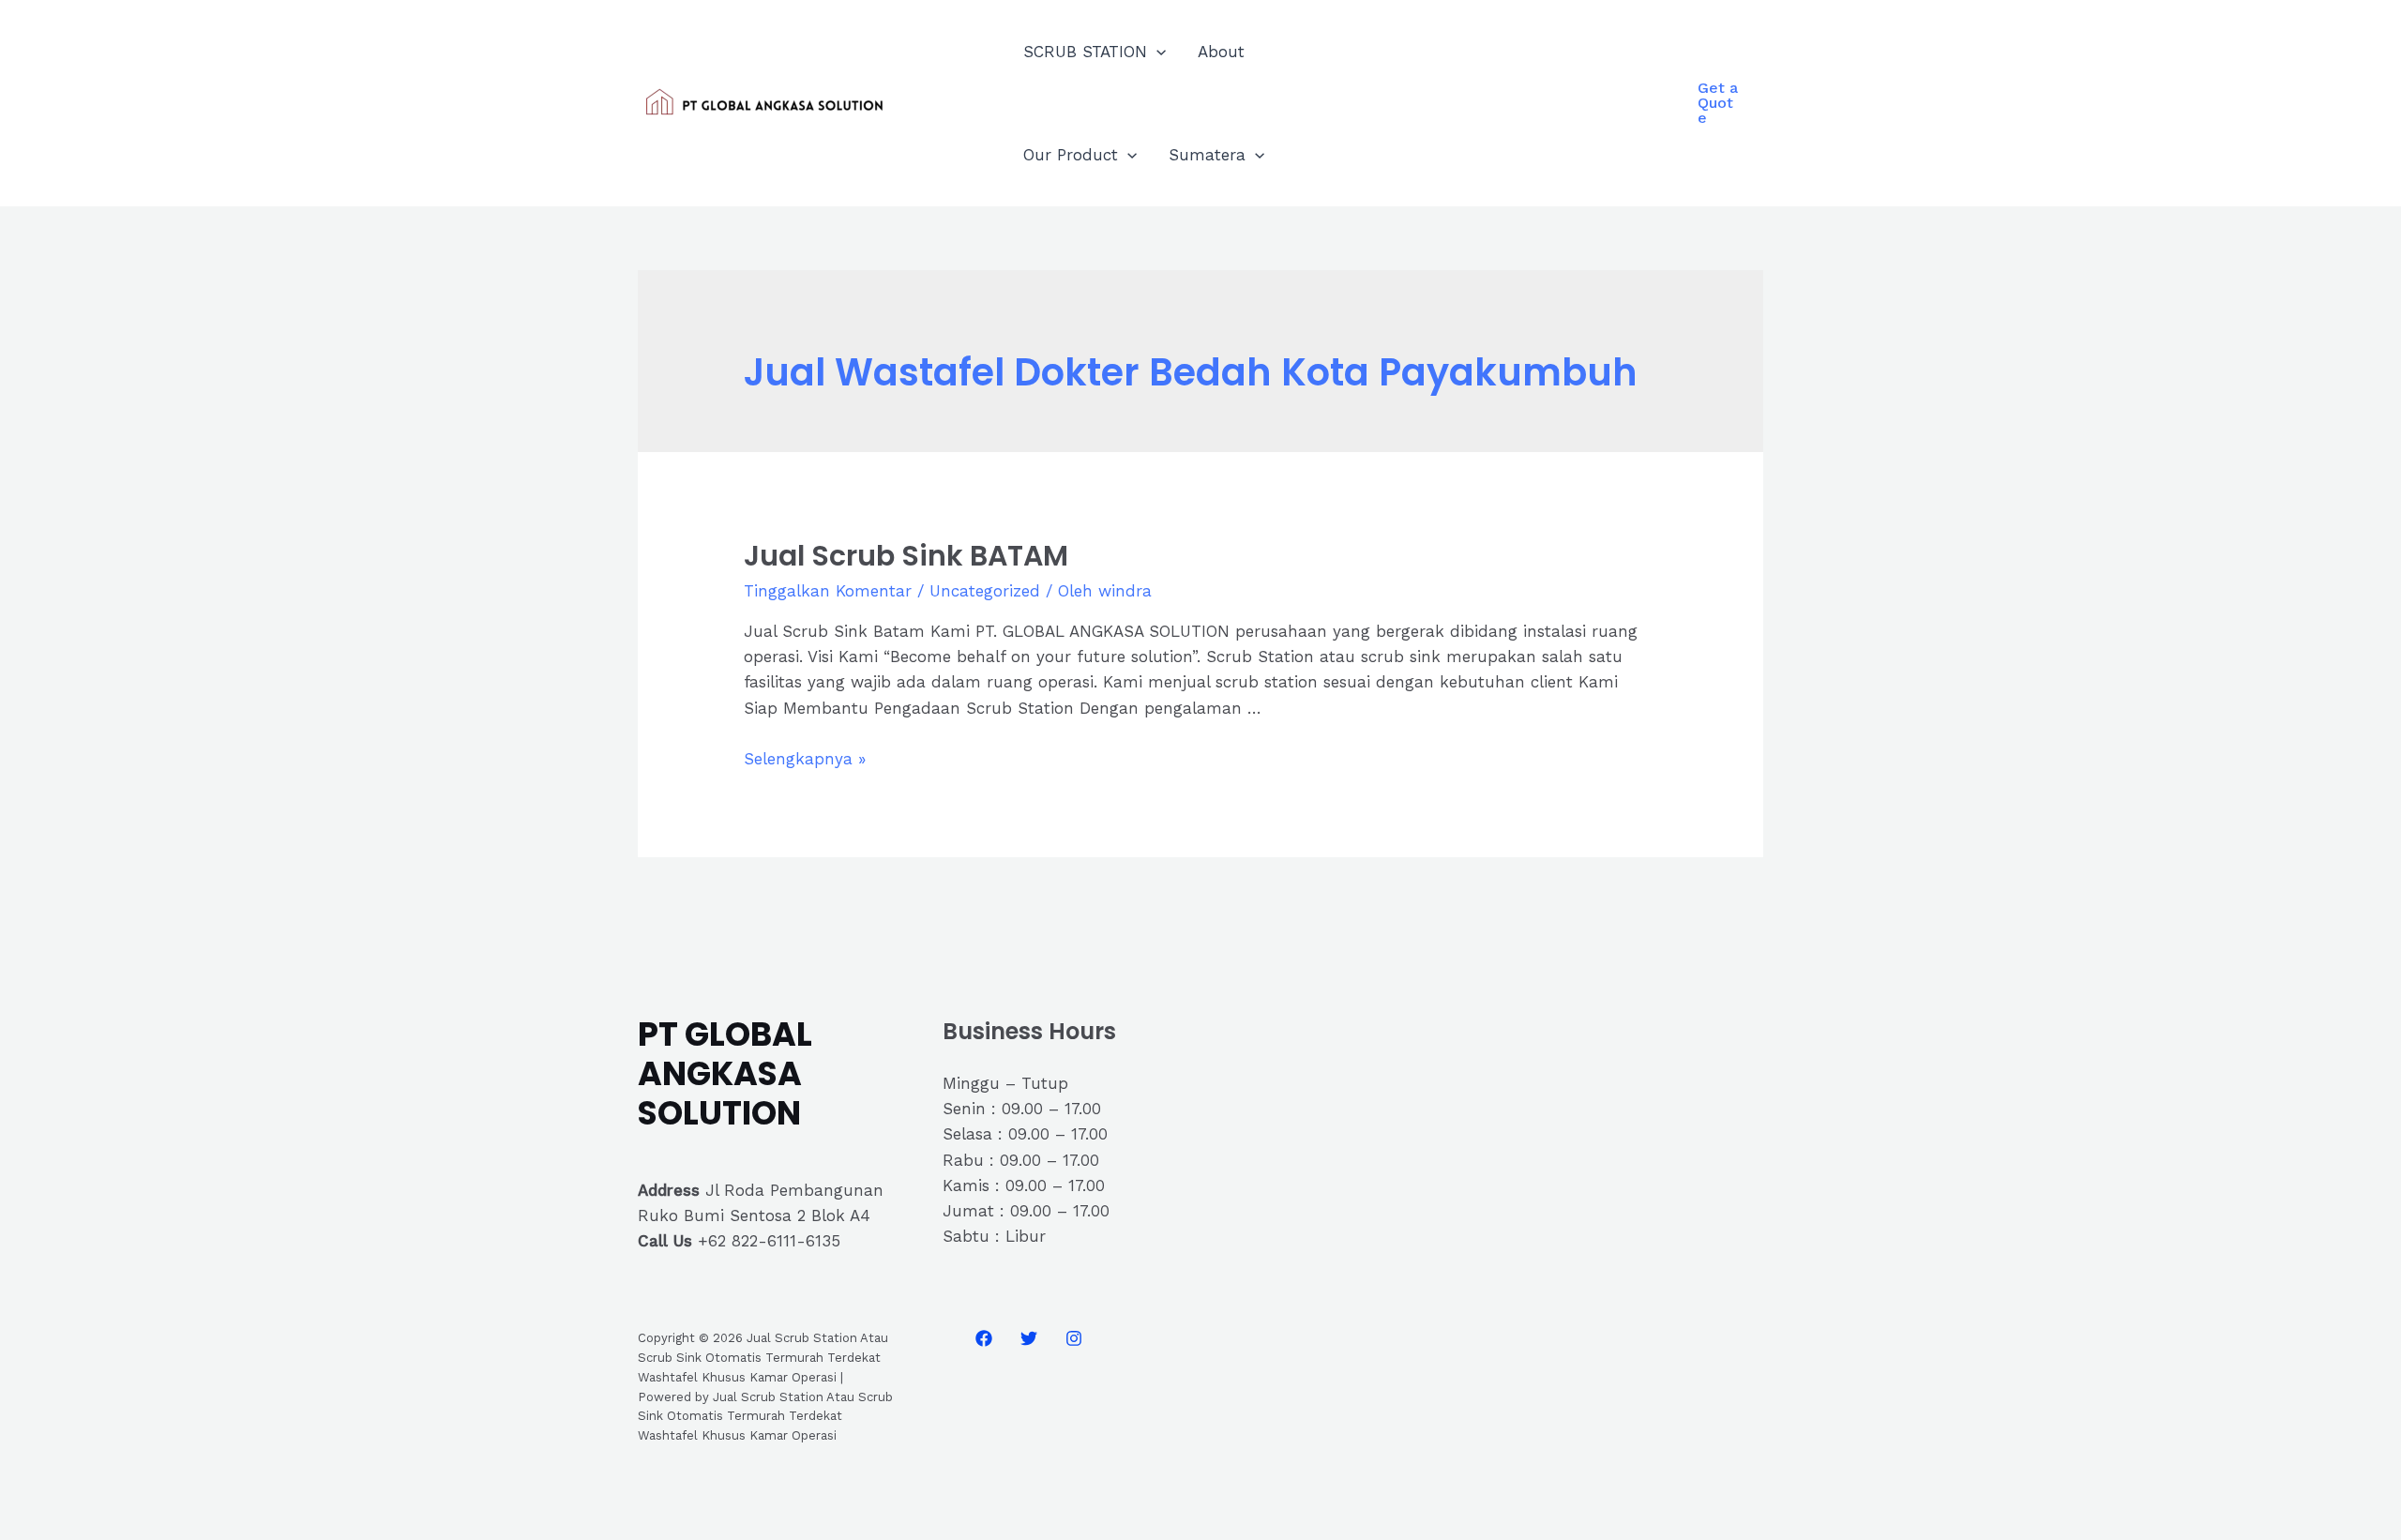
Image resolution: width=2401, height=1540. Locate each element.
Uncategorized (985, 591)
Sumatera (1207, 155)
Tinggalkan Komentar (828, 591)
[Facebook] (984, 1338)
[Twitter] (1029, 1338)
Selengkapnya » (805, 759)
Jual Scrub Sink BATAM (906, 556)
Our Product (1071, 155)
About (1221, 52)
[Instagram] (1074, 1338)
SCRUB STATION (1085, 52)
